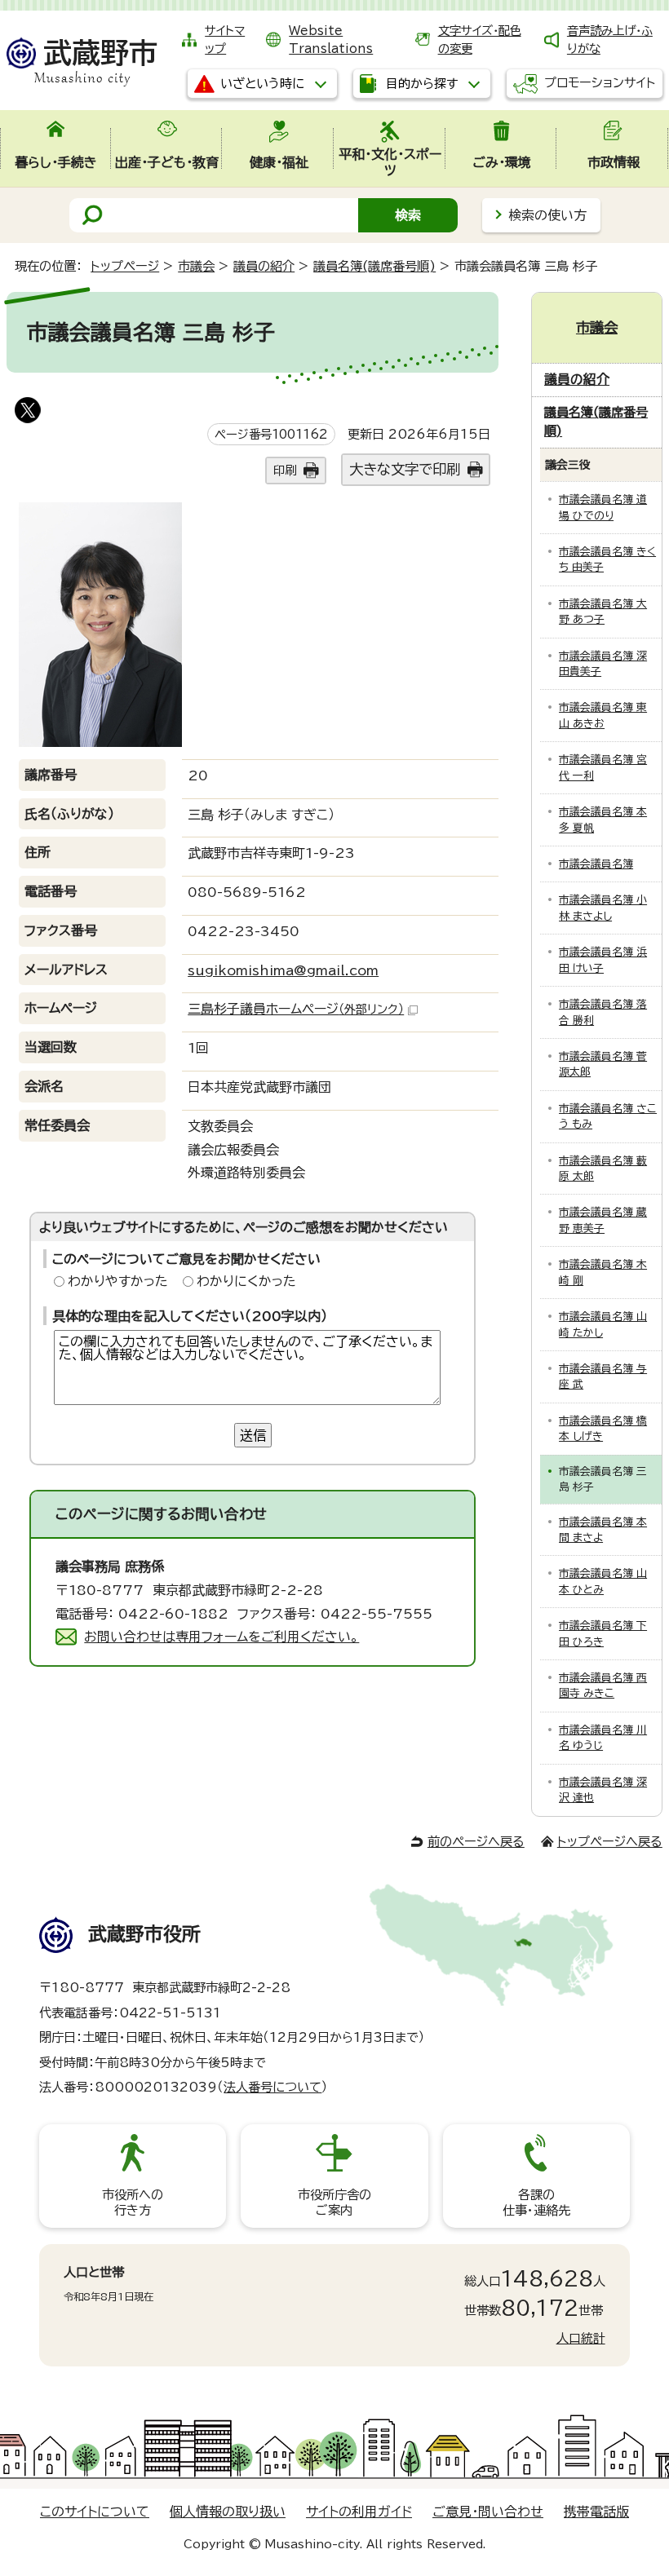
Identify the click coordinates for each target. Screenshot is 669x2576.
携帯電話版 (596, 2512)
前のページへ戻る (476, 1842)
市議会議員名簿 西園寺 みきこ (603, 1686)
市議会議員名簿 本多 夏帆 (603, 820)
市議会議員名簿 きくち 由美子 (607, 559)
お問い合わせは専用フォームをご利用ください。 (222, 1637)
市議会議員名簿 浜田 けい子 (603, 960)
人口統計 (581, 2338)
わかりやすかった (118, 1281)
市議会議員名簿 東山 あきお (603, 715)
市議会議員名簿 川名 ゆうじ (603, 1738)
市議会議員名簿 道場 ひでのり (603, 507)
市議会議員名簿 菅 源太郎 (603, 1064)
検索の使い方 (547, 215)
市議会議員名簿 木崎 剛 (603, 1272)
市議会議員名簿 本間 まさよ (603, 1530)
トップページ (125, 266)
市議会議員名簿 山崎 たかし (603, 1324)
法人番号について (272, 2087)
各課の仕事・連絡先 (536, 2202)
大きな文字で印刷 (405, 469)
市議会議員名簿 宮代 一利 (603, 767)
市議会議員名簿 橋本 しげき (603, 1429)
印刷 (285, 470)
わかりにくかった (246, 1281)
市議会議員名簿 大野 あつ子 (603, 612)
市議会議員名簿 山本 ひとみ (603, 1581)
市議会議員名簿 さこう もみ (608, 1116)
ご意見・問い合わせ (488, 2512)
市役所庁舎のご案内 (334, 2202)
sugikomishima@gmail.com (283, 970)
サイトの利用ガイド (359, 2512)
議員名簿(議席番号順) (374, 266)
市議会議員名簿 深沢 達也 (603, 1790)
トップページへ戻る (610, 1842)
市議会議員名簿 (596, 864)
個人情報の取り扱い (228, 2512)
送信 (253, 1435)
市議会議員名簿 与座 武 (603, 1376)
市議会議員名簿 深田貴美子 (603, 664)
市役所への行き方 (133, 2202)
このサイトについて (95, 2512)
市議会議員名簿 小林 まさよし (603, 908)
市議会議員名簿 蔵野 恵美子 (603, 1220)
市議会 (196, 266)
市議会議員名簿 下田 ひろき (603, 1633)
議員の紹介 (264, 266)
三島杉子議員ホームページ (296, 1009)
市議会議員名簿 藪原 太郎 (603, 1169)
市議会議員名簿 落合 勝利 (603, 1012)
